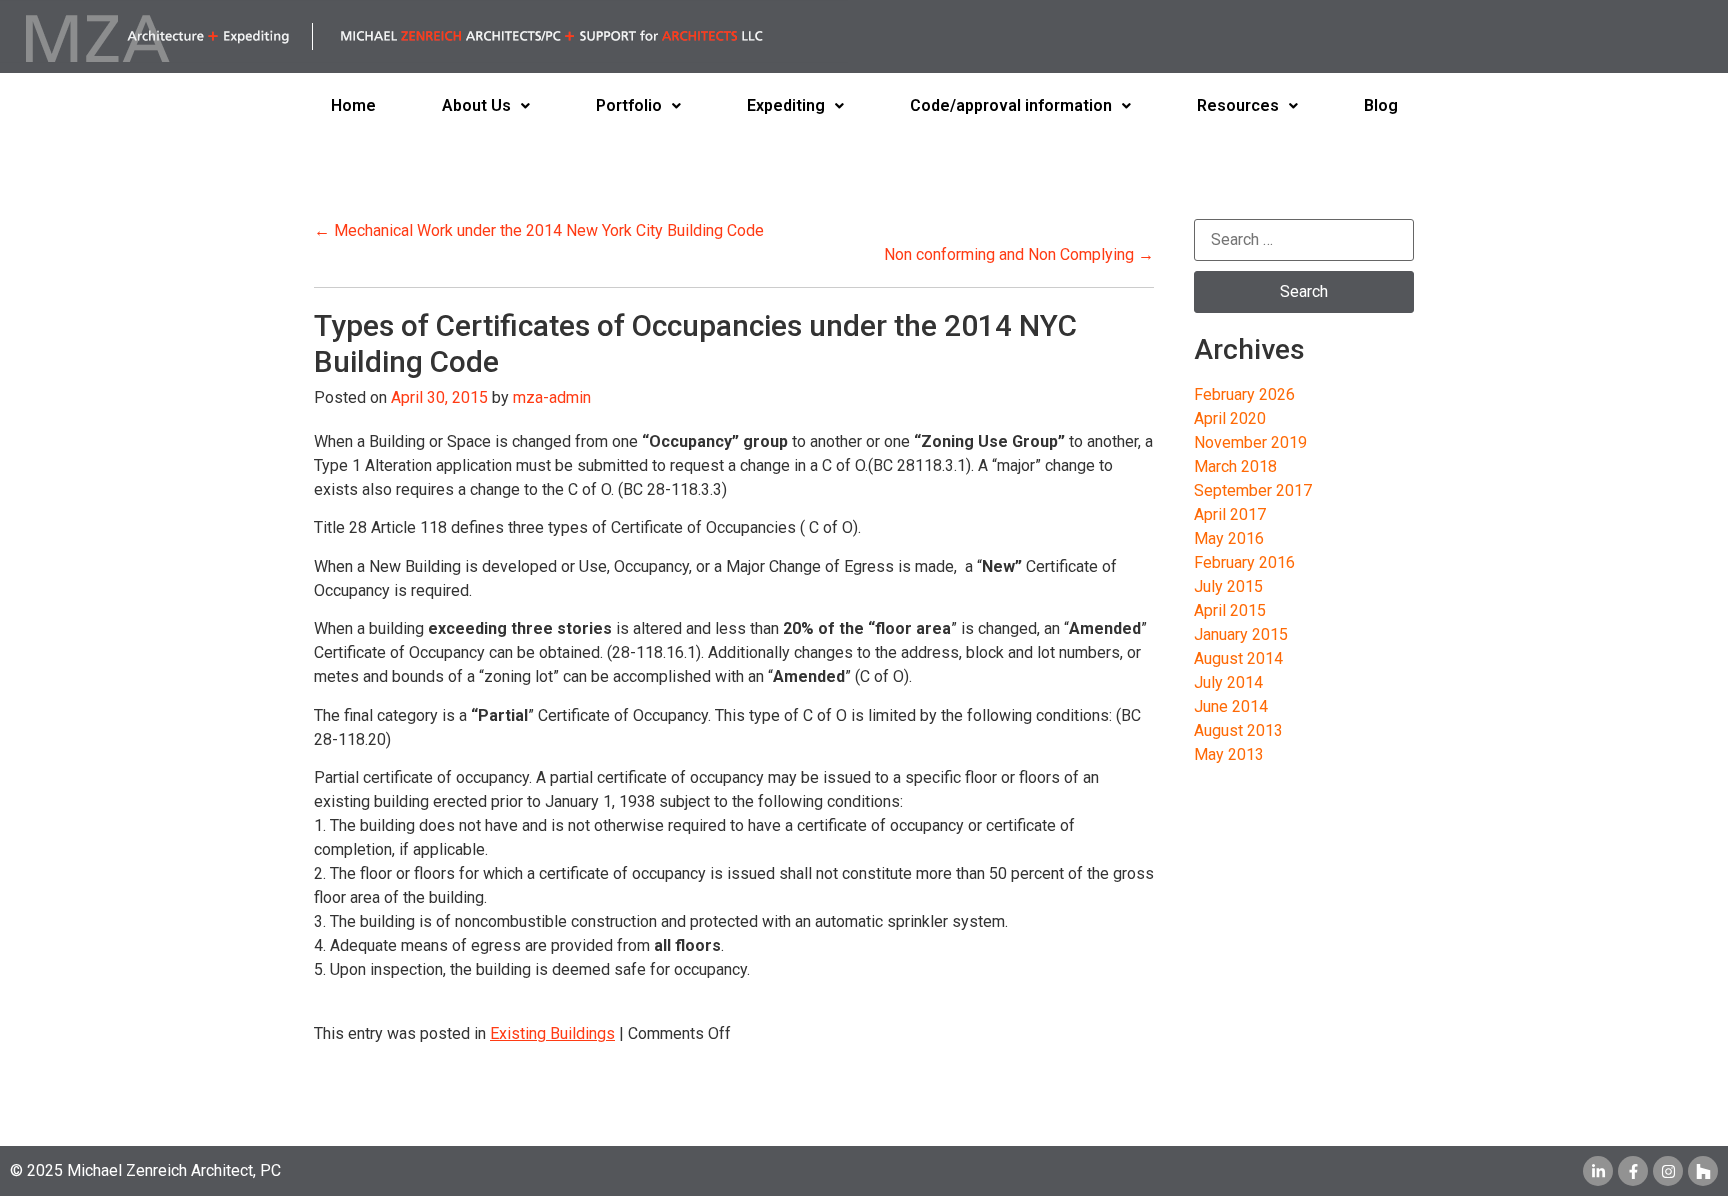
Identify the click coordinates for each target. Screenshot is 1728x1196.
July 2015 (1228, 586)
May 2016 (1229, 538)
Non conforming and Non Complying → (1019, 254)
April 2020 (1230, 418)
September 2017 (1253, 490)
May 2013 (1229, 754)
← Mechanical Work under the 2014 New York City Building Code (539, 230)
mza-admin (552, 397)
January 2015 (1241, 634)
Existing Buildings (552, 1033)
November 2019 (1250, 442)
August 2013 (1238, 730)
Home (353, 105)
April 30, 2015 (439, 397)
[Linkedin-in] (1598, 1171)
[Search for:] (1304, 240)
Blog (1381, 105)
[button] (486, 106)
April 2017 (1230, 514)
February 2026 (1244, 394)
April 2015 (1230, 610)
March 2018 (1235, 466)
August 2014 (1238, 658)
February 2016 (1244, 562)
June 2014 (1231, 706)
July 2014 (1228, 682)
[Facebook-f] (1633, 1171)
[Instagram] (1668, 1171)
